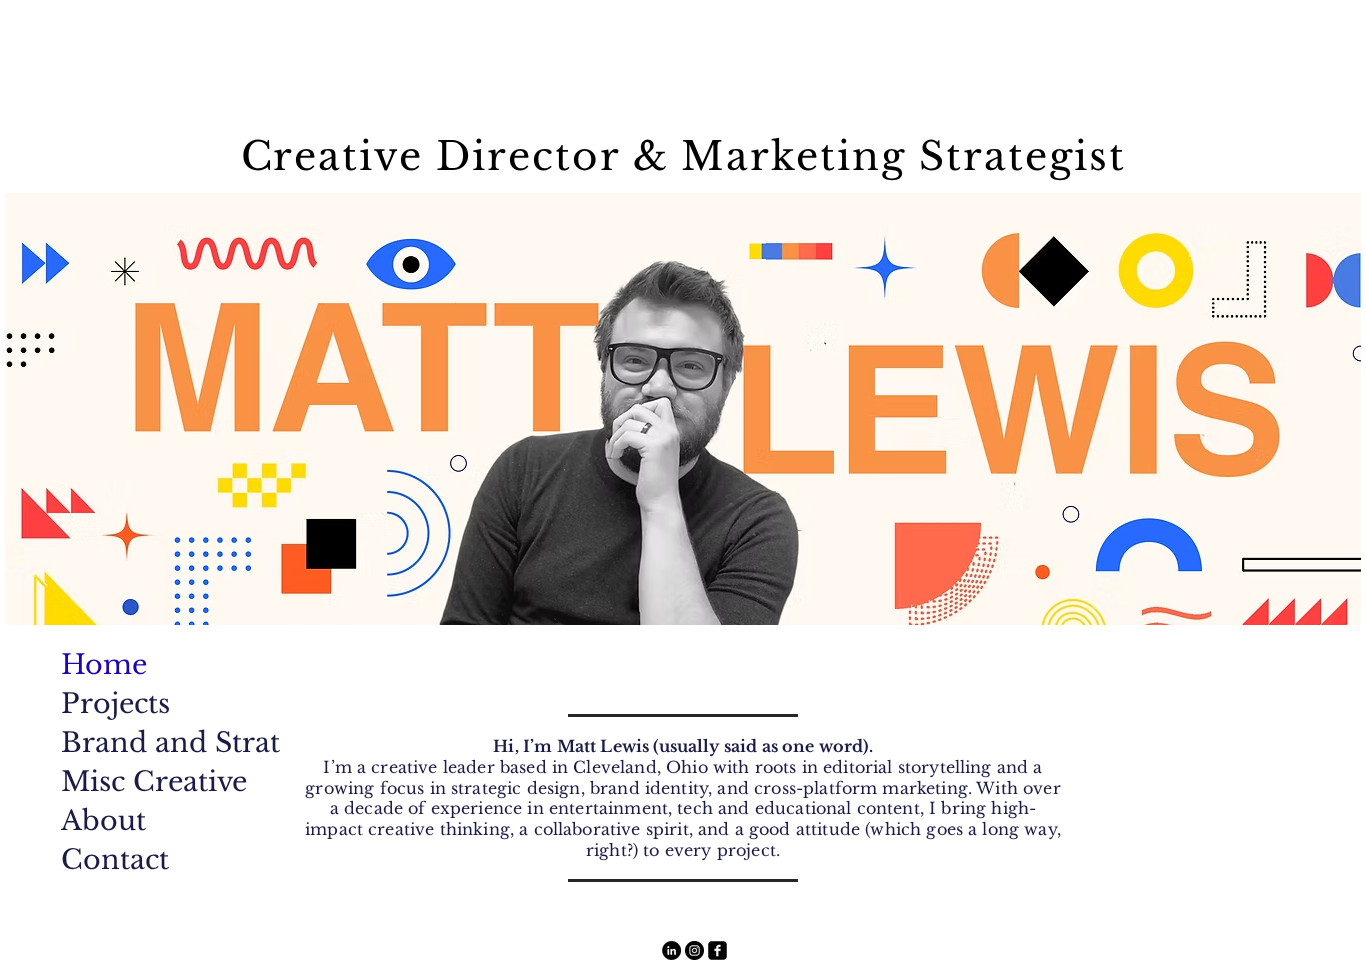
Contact (115, 859)
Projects (115, 703)
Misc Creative (140, 781)
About (103, 820)
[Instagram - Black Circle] (694, 950)
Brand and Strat (140, 742)
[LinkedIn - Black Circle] (671, 950)
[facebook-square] (717, 950)
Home (104, 664)
